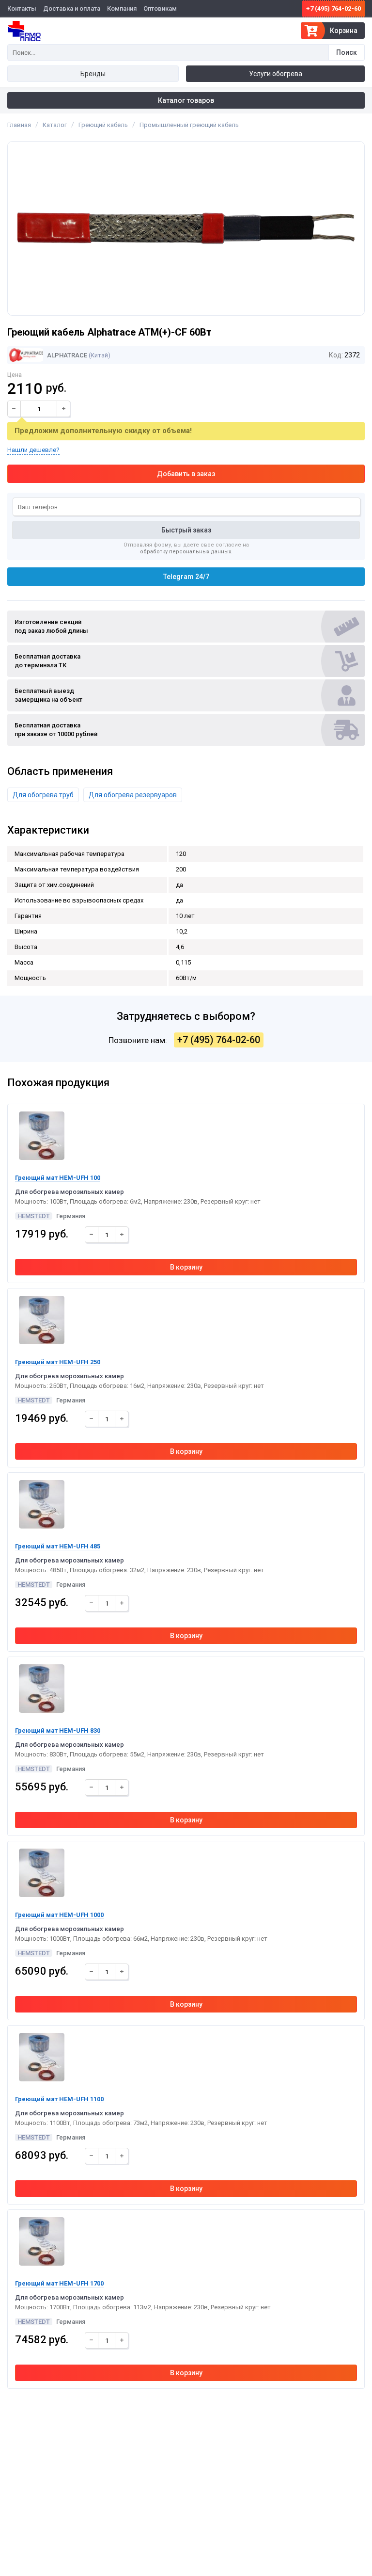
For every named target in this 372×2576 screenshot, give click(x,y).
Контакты (22, 8)
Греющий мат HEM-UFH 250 (58, 1362)
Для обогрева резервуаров (133, 795)
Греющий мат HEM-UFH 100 (58, 1178)
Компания (122, 8)
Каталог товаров (186, 100)
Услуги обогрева (276, 74)
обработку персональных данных (186, 552)
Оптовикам (160, 8)
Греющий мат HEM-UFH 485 (58, 1546)
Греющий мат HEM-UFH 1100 (59, 2099)
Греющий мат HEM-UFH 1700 (59, 2283)
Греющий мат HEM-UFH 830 (58, 1731)
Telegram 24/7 (186, 577)
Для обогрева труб (43, 795)
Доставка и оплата (72, 8)
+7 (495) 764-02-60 (333, 8)
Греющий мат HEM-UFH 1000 (59, 1915)
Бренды (93, 74)
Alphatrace (66, 355)
